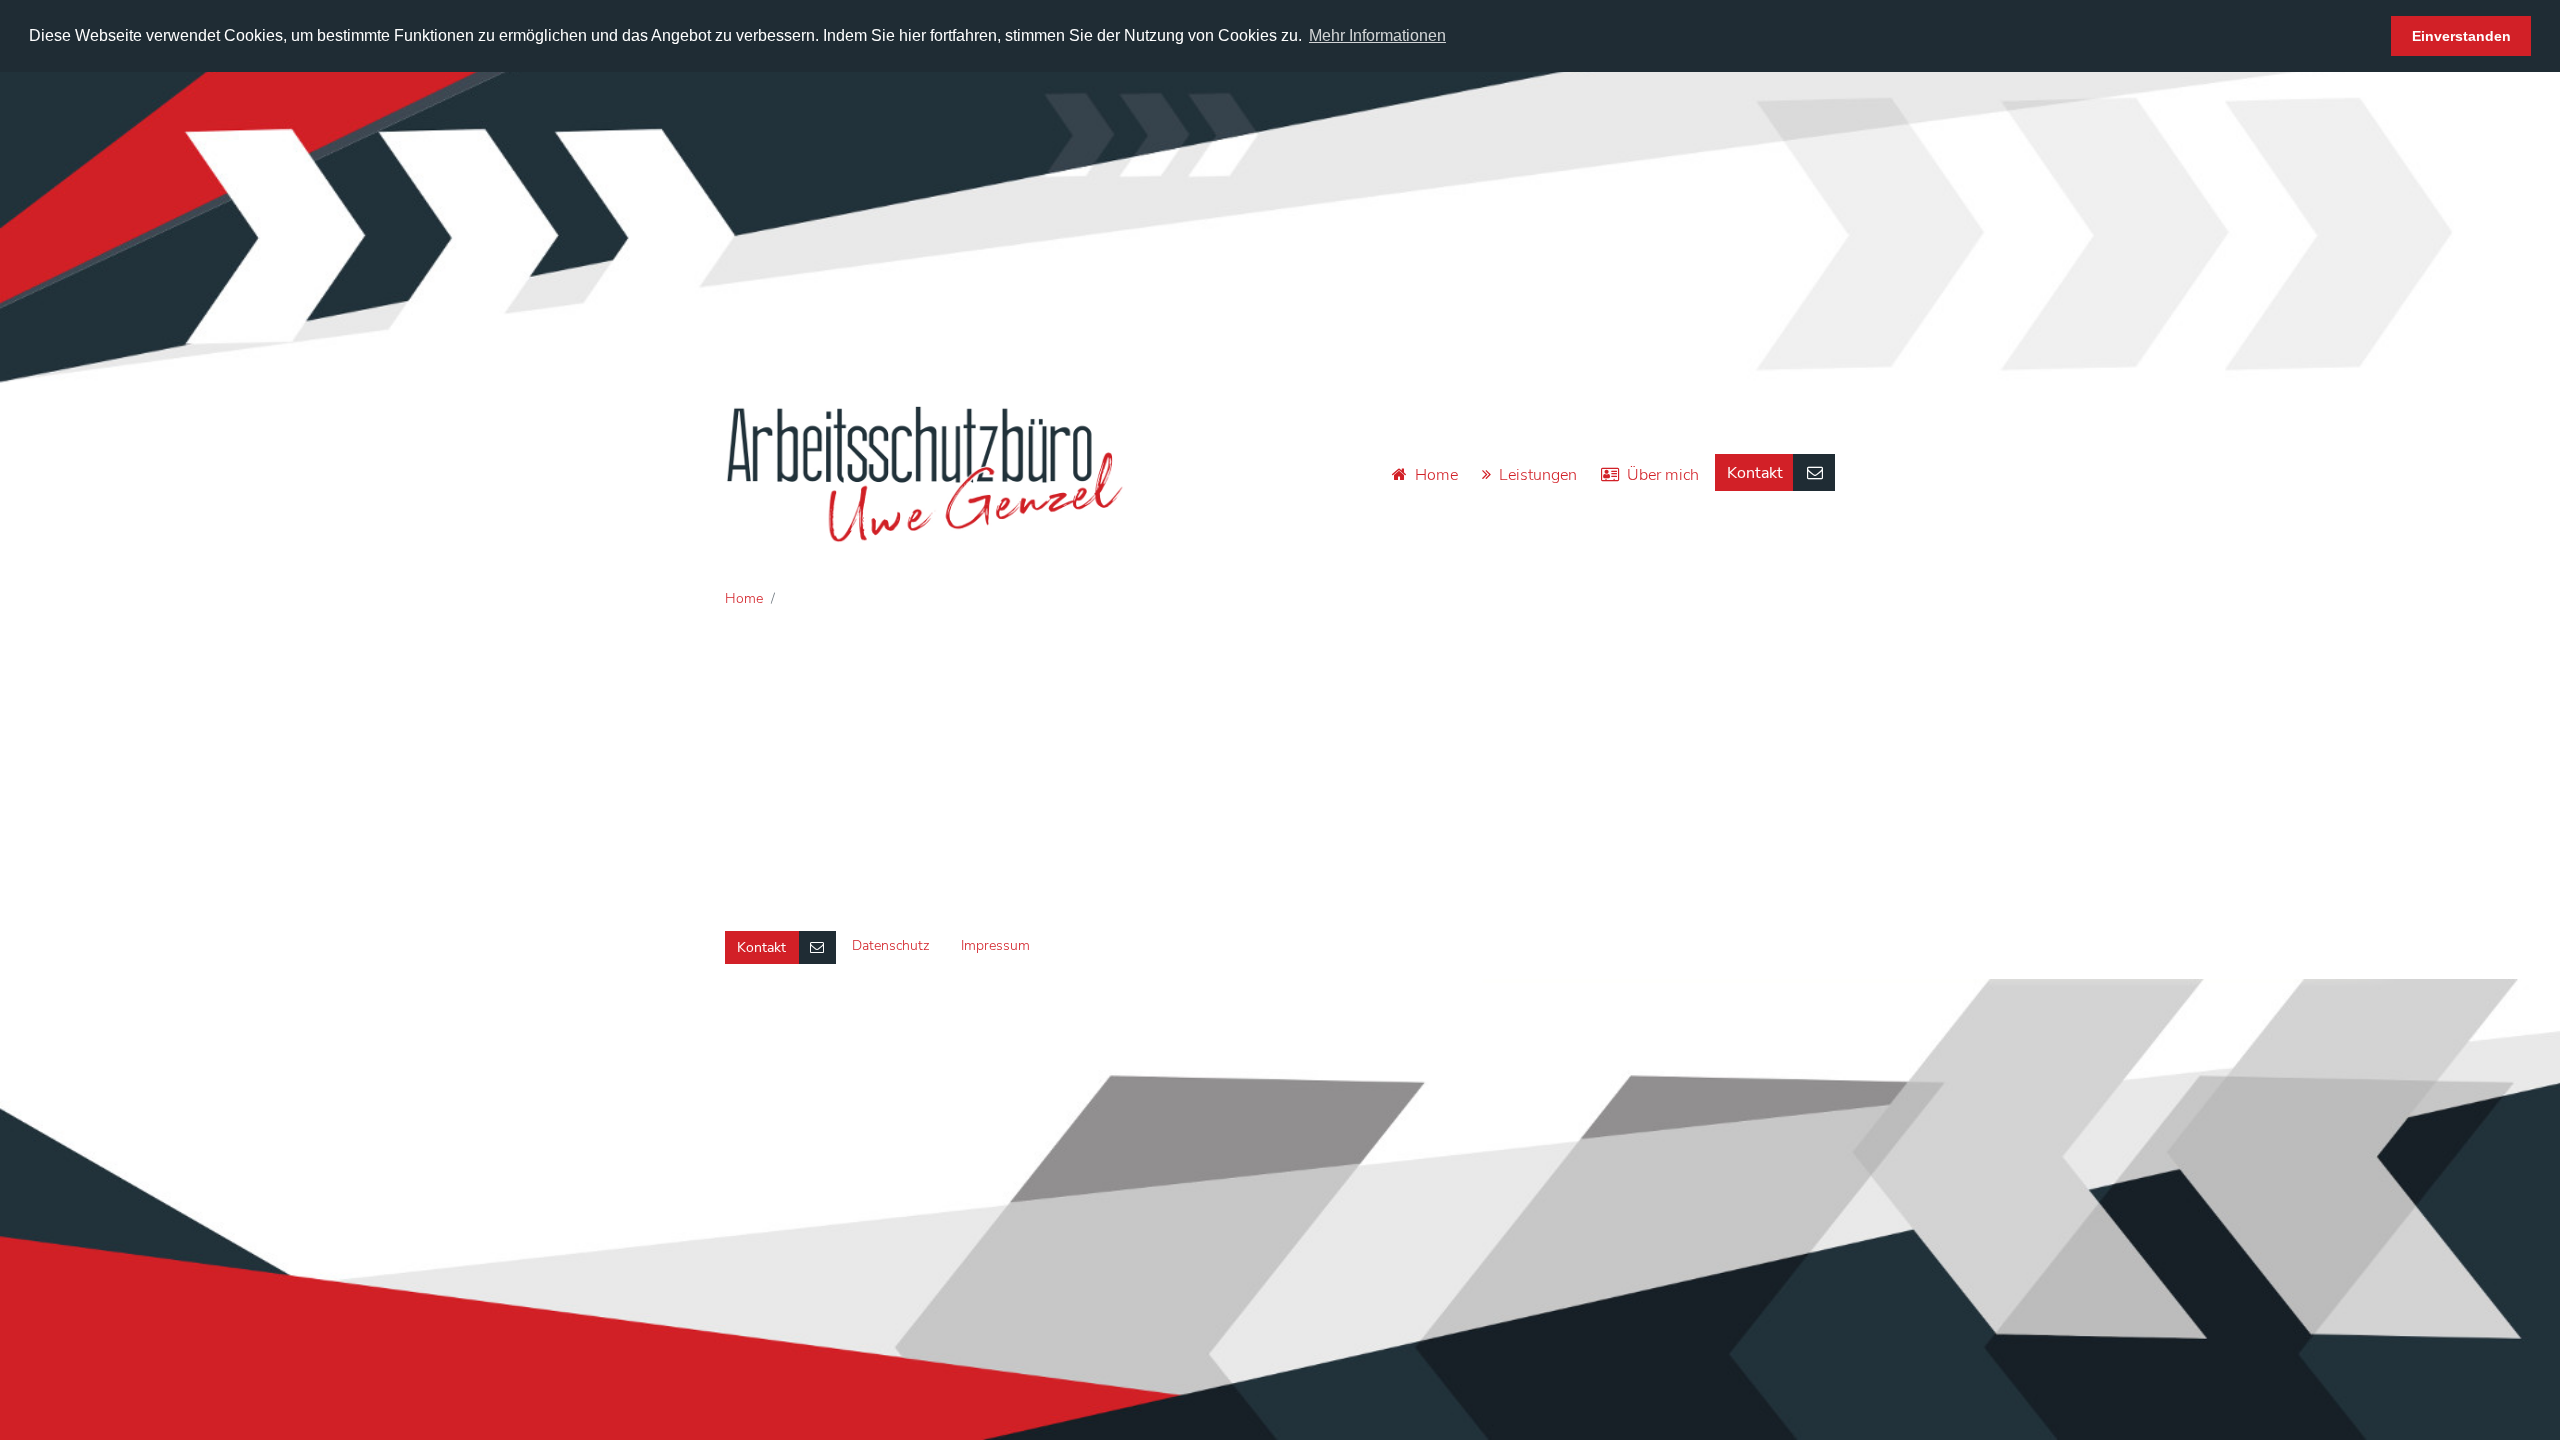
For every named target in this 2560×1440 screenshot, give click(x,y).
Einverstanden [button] (2461, 36)
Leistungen (1538, 475)
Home (1436, 475)
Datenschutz (890, 945)
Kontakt (1755, 473)
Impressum (995, 945)
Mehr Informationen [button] (1377, 35)
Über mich (1663, 475)
